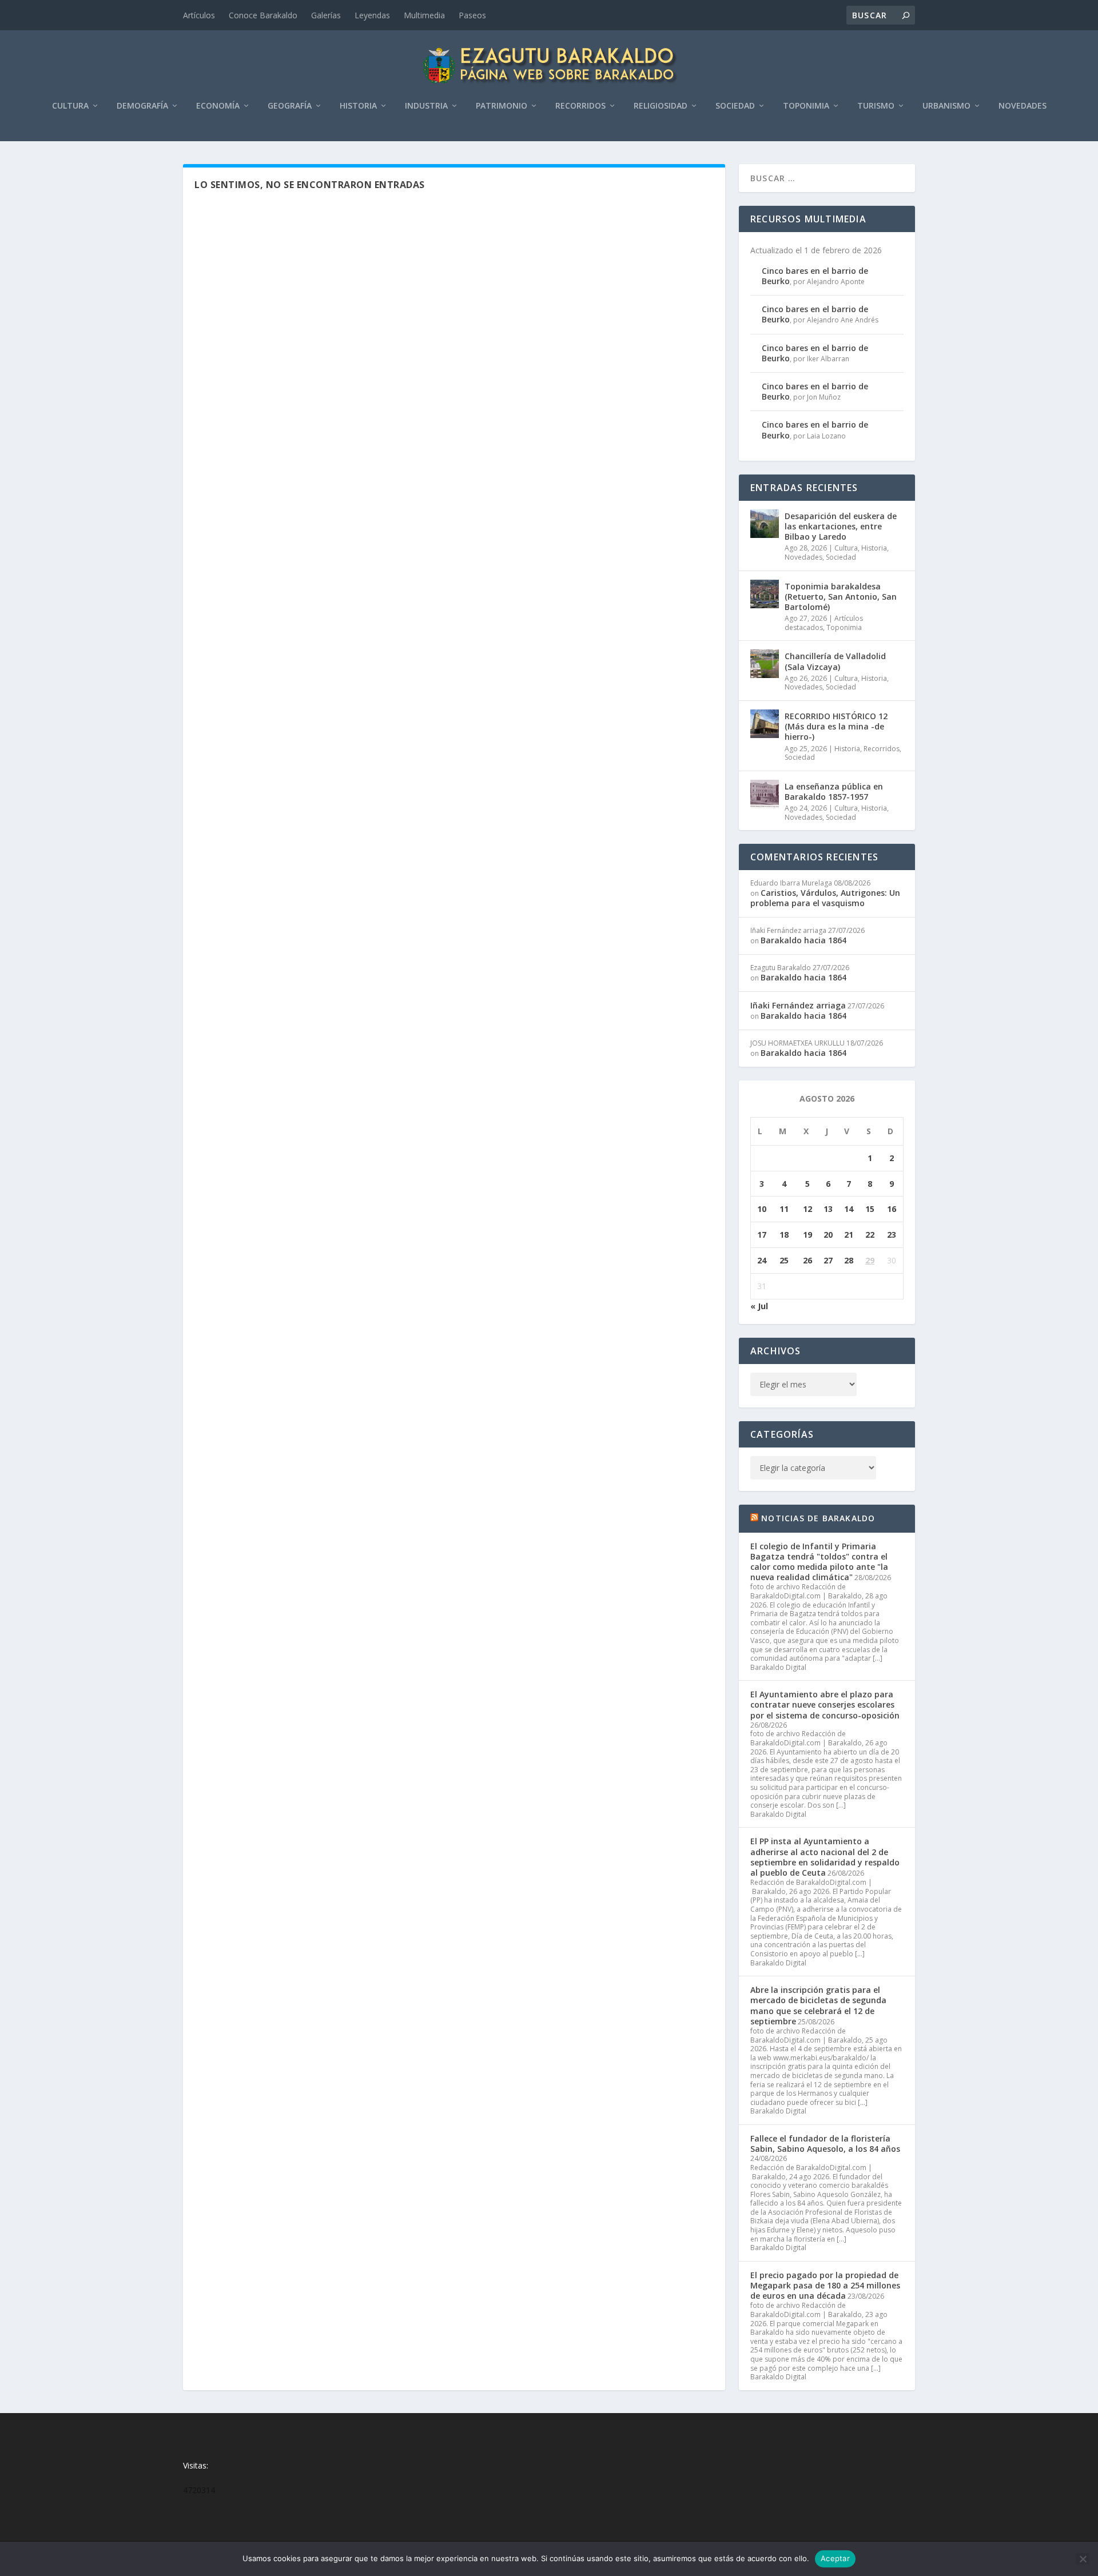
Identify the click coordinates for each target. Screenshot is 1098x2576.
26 (807, 1260)
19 (807, 1235)
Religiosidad (661, 106)
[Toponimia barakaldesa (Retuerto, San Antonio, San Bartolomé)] (765, 594)
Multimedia (424, 15)
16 (892, 1209)
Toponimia (806, 106)
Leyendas (372, 15)
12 (807, 1209)
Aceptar (835, 2558)
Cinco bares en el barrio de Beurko (815, 276)
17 (762, 1235)
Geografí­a (290, 106)
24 (762, 1260)
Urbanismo (946, 106)
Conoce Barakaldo (263, 15)
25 (784, 1260)
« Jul (759, 1306)
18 (784, 1235)
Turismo (876, 106)
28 (849, 1260)
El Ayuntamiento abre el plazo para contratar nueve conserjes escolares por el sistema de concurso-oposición (825, 1704)
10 (762, 1209)
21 (849, 1235)
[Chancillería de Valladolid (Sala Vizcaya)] (765, 664)
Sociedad (735, 106)
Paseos (472, 15)
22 (870, 1235)
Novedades (1023, 106)
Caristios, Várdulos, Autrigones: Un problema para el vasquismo (825, 898)
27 (828, 1260)
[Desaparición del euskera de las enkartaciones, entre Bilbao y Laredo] (765, 524)
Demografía (142, 106)
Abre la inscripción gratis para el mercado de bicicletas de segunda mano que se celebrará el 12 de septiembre (818, 2005)
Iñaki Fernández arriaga (798, 1005)
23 (892, 1235)
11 (784, 1209)
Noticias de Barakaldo (818, 1518)
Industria (426, 106)
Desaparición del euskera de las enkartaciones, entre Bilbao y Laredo (841, 526)
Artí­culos (199, 15)
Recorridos (580, 106)
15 (870, 1209)
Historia (358, 106)
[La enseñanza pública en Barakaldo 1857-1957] (765, 794)
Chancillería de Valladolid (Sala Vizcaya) (835, 661)
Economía (218, 106)
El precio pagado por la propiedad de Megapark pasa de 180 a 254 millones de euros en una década (825, 2285)
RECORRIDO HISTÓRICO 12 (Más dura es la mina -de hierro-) (836, 726)
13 (828, 1209)
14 (849, 1209)
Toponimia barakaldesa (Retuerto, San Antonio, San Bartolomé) (841, 597)
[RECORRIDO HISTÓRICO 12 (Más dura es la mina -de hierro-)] (765, 724)
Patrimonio (502, 106)
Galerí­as (326, 15)
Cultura (70, 106)
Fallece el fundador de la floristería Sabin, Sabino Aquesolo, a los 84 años (825, 2144)
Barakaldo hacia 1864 (803, 940)
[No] (1083, 2559)
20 (828, 1235)
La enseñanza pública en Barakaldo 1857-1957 (834, 791)
